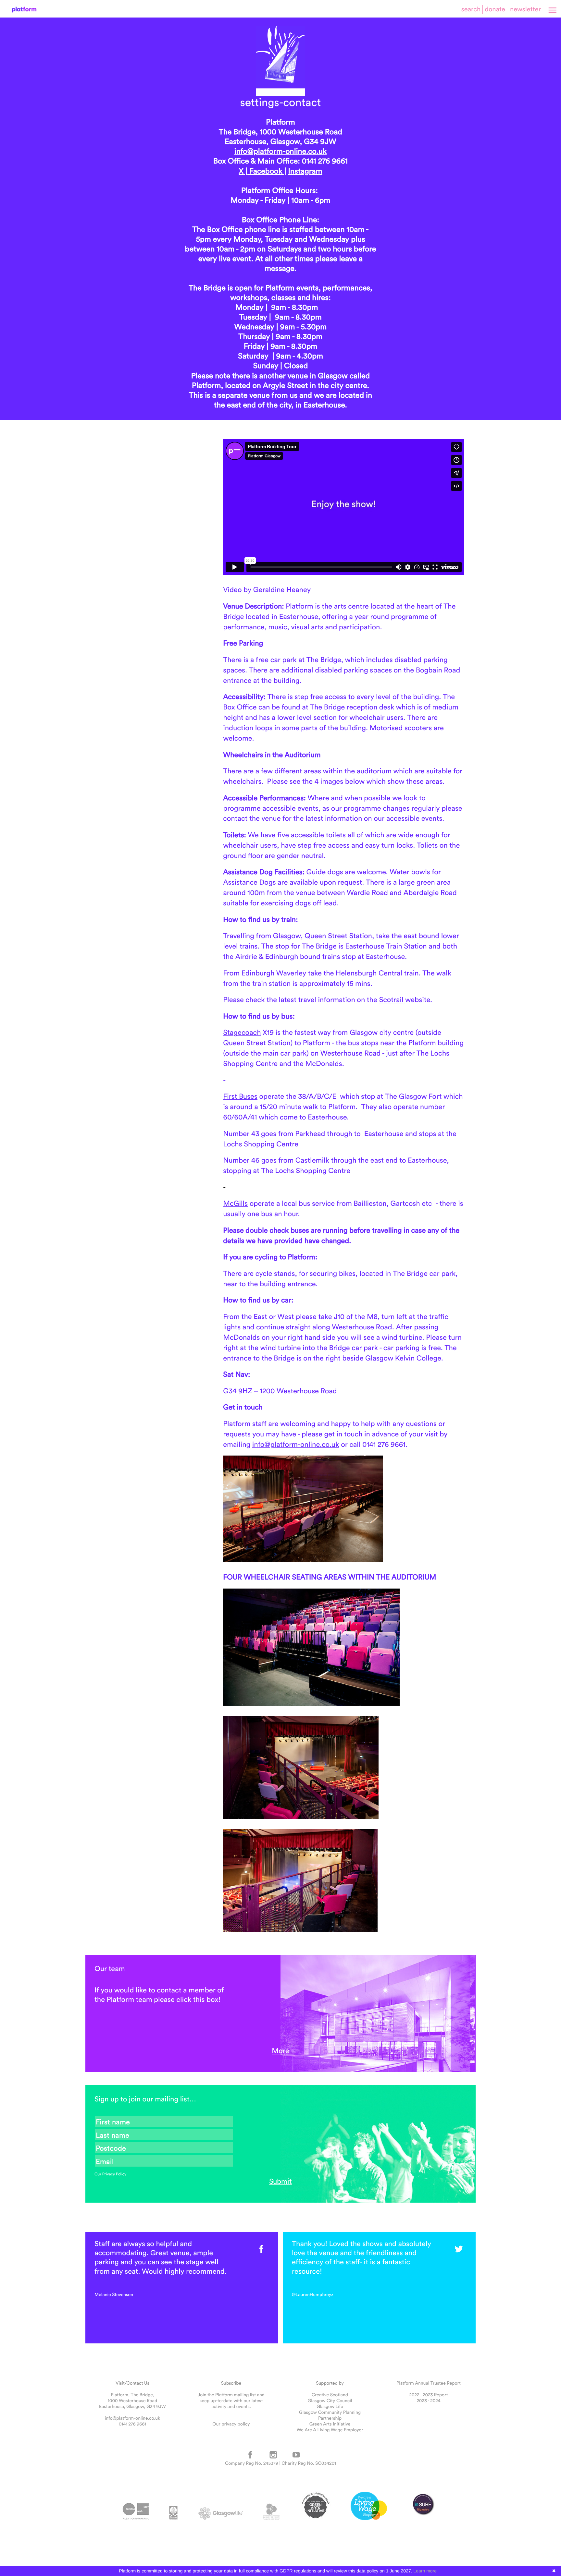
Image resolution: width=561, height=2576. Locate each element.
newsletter (525, 9)
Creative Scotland (330, 2395)
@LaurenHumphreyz (313, 2294)
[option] (182, 2268)
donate (495, 9)
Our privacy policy (231, 2424)
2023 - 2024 (428, 2401)
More (280, 2050)
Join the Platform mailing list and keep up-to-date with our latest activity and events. (231, 2401)
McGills (235, 1203)
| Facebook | (265, 171)
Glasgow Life (330, 2406)
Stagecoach (242, 1032)
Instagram (305, 171)
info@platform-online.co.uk (280, 151)
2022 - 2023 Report (429, 2395)
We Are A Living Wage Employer (330, 2430)
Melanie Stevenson (114, 2294)
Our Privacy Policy (110, 2174)
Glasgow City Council (330, 2401)
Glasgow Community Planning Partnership (330, 2415)
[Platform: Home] (24, 10)
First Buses (240, 1096)
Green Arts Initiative (330, 2424)
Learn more (425, 2571)
